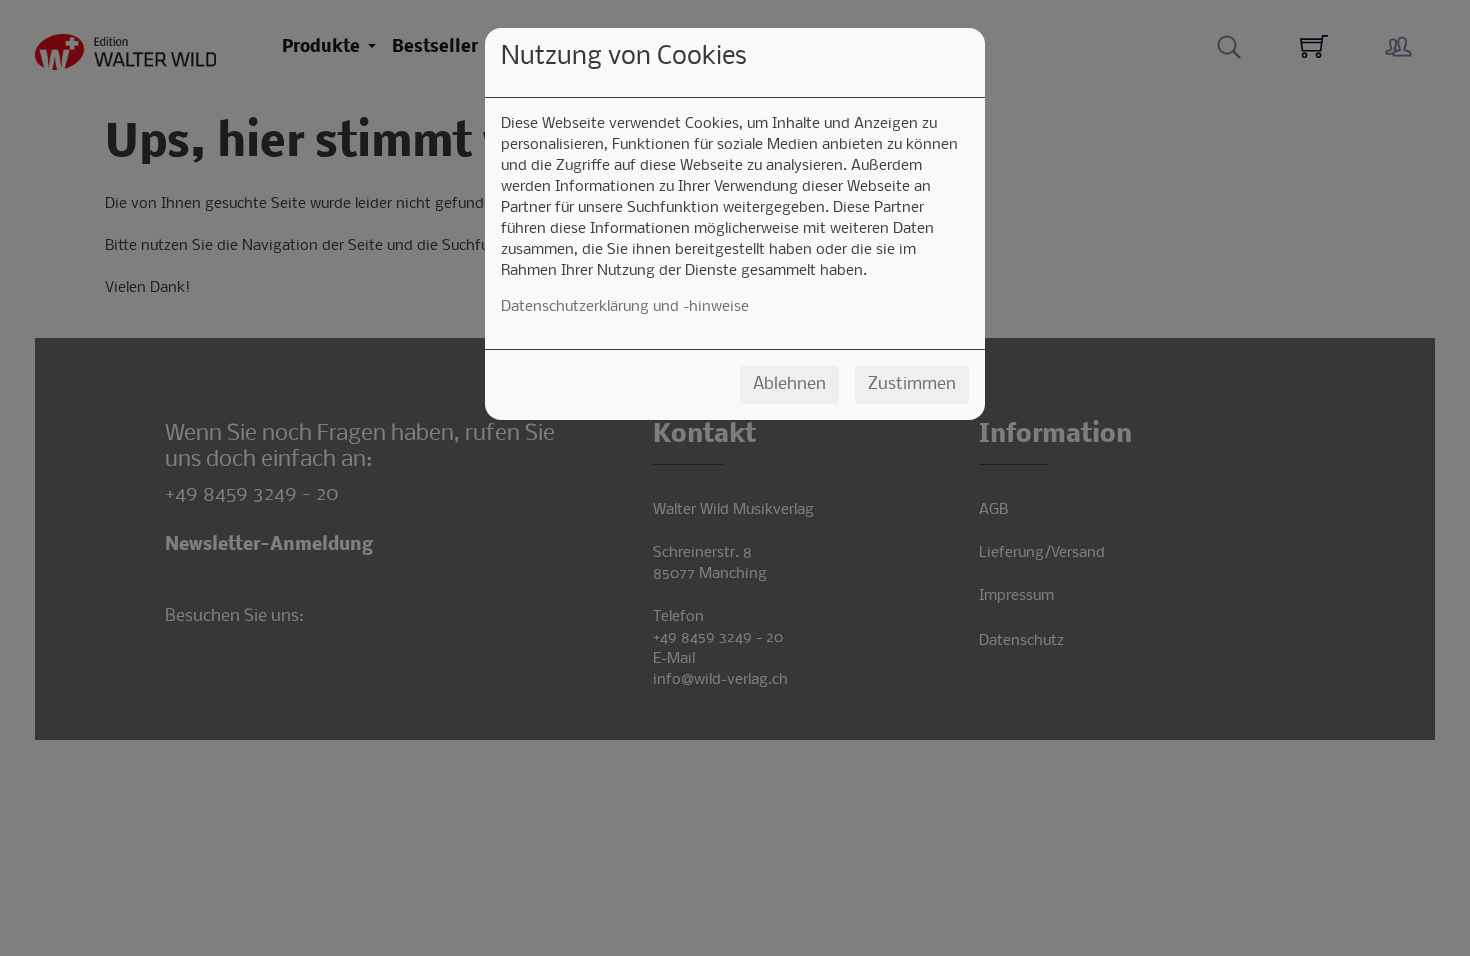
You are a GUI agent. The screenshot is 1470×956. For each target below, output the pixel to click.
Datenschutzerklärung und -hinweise (625, 307)
